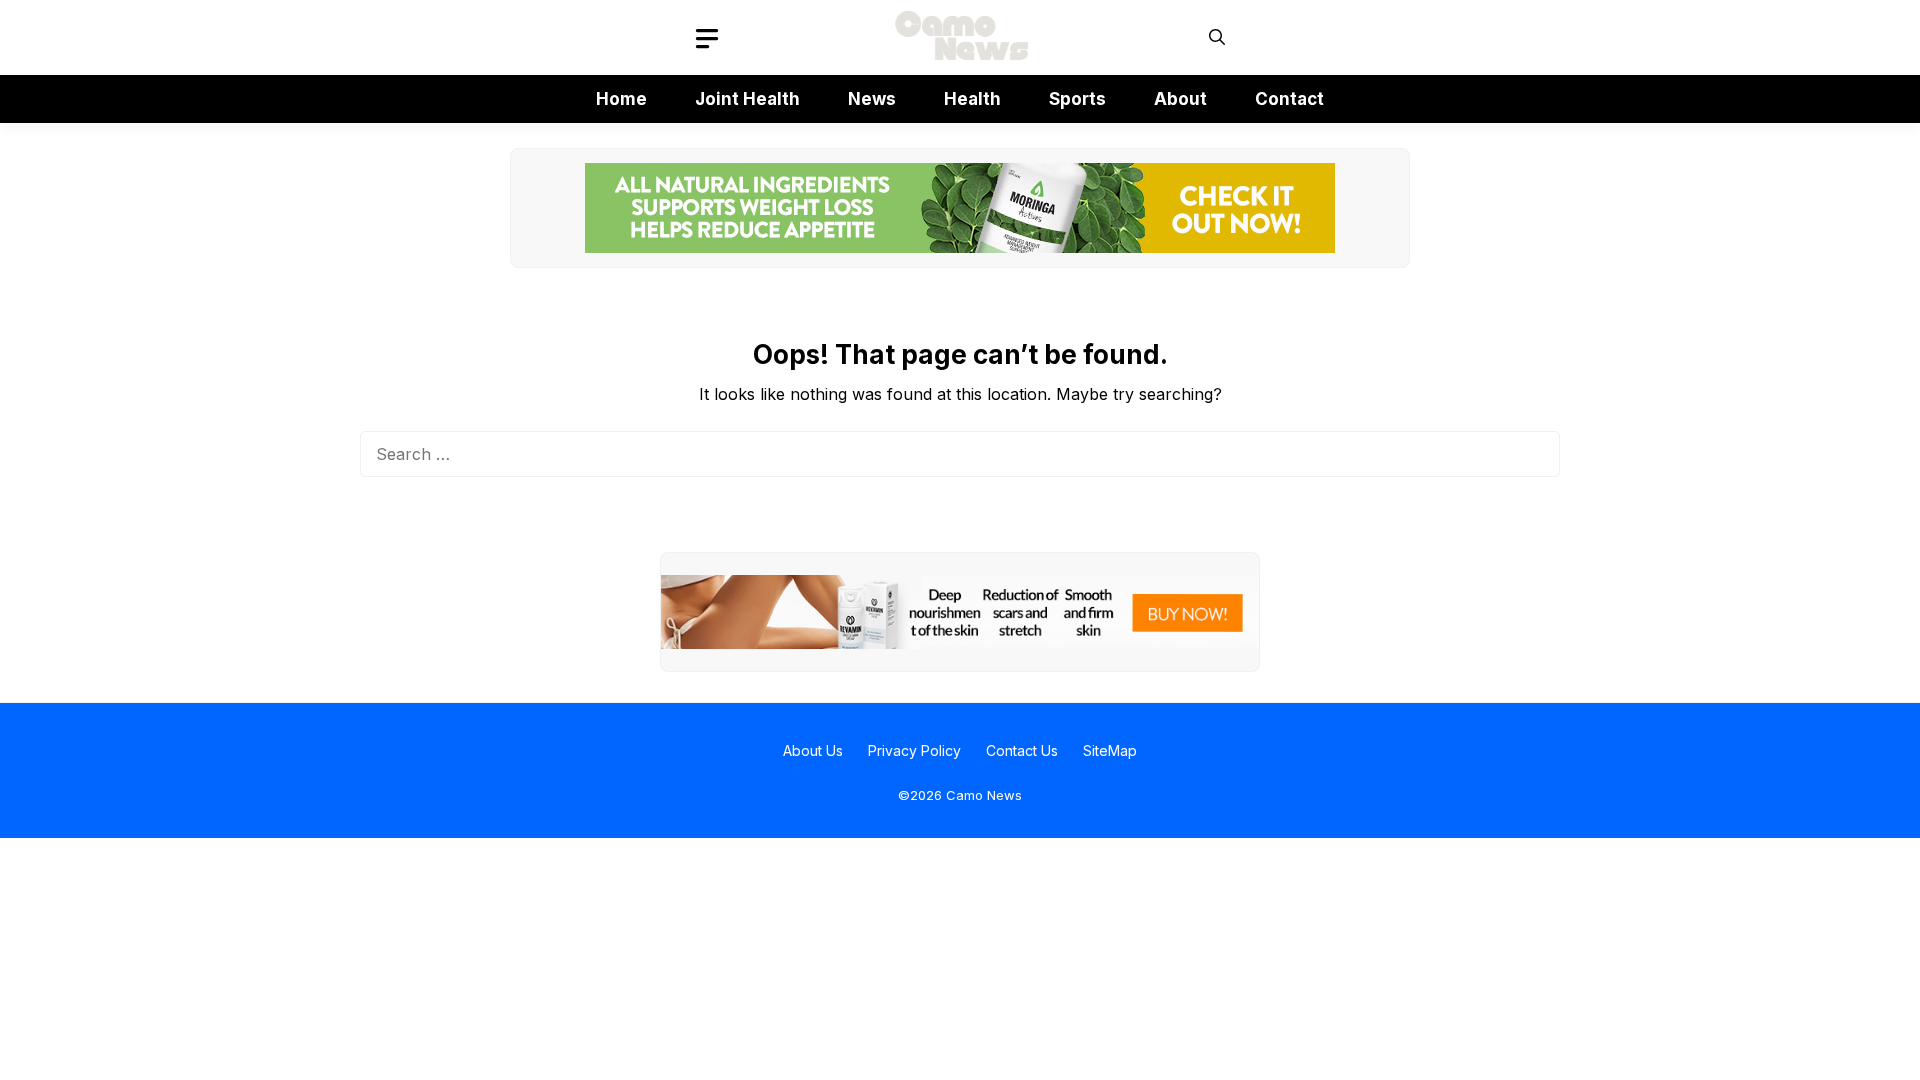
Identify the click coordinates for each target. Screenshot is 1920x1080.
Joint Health (747, 99)
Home (621, 99)
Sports (1077, 99)
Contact (1289, 99)
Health (972, 99)
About (1180, 99)
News (872, 99)
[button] (1217, 37)
